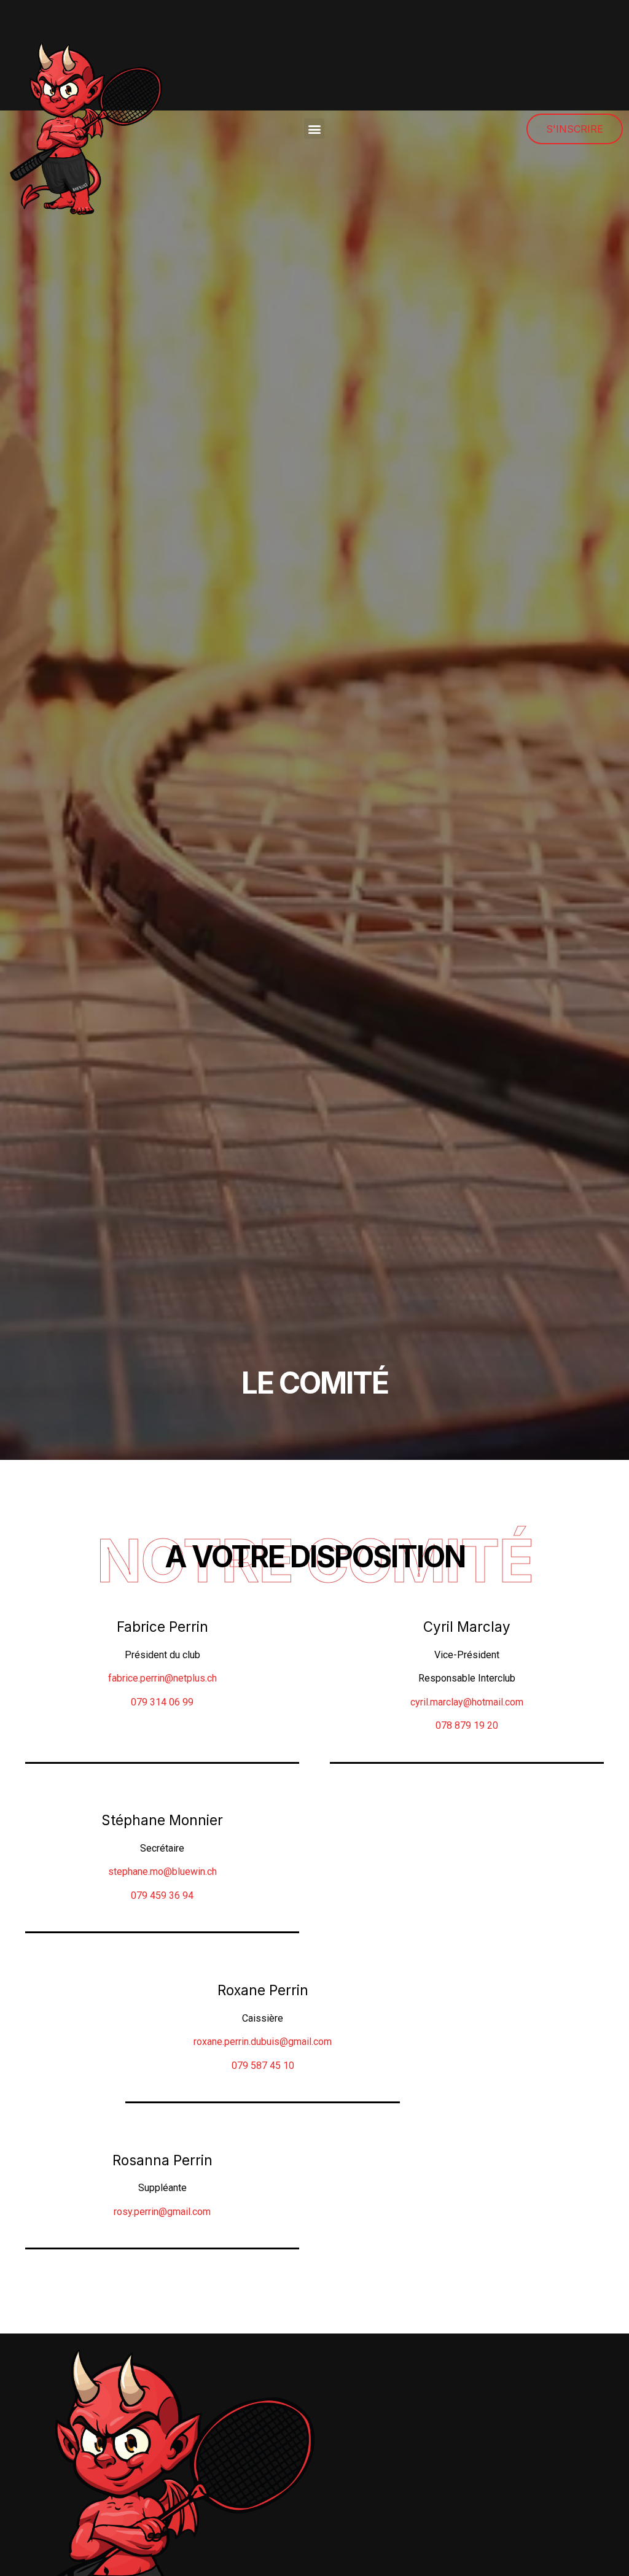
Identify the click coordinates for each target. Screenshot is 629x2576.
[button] (314, 129)
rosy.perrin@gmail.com (162, 2212)
